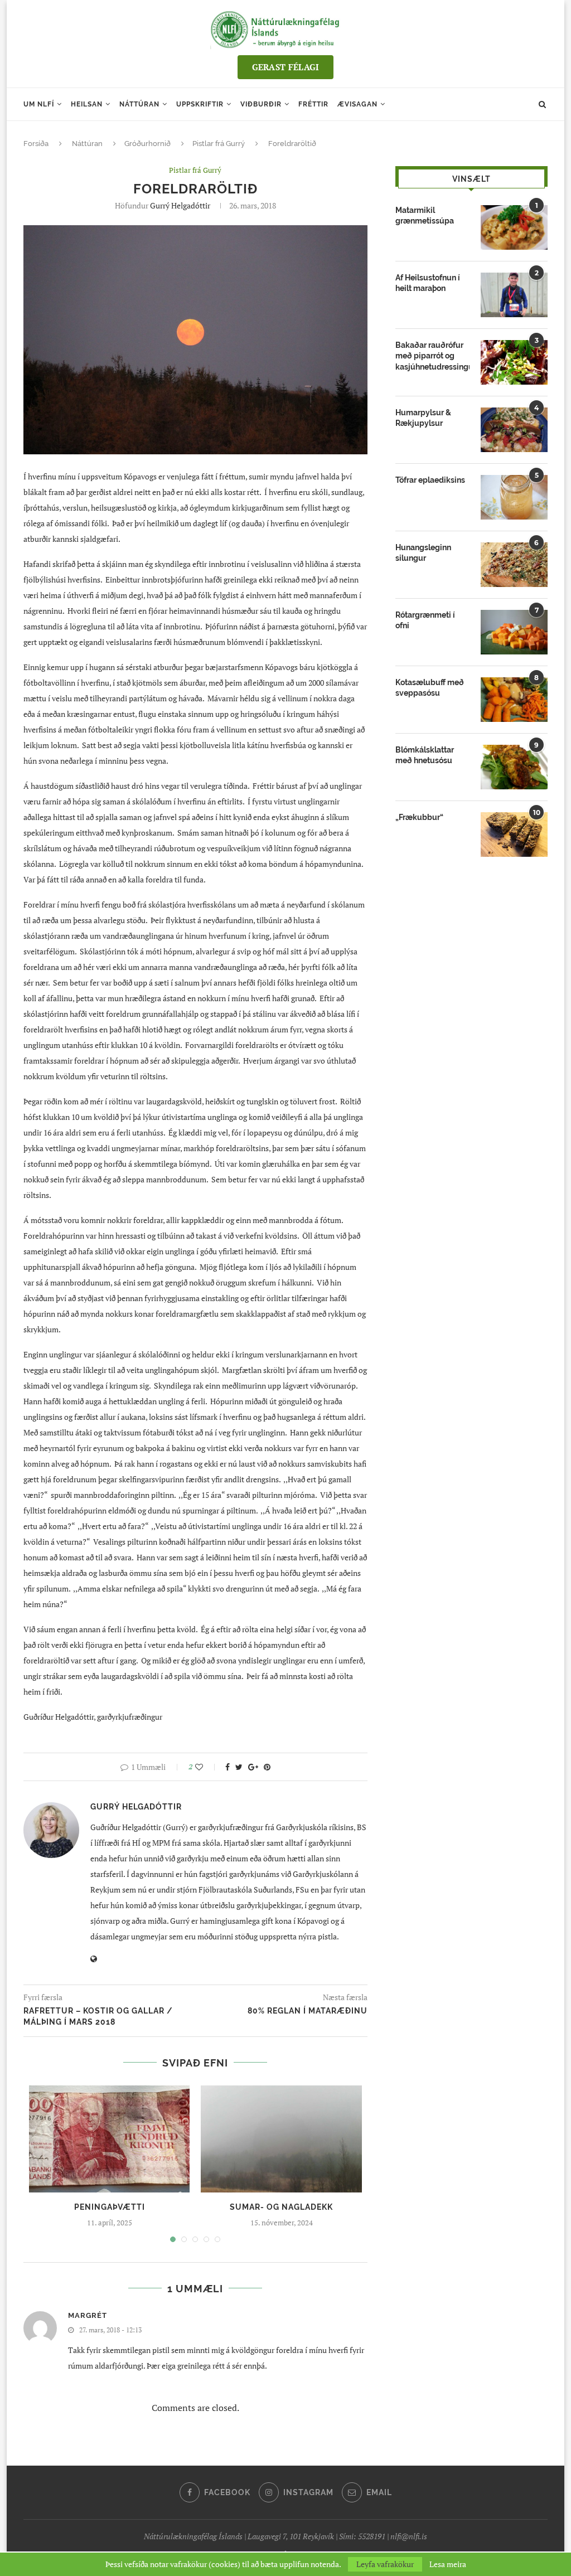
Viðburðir (261, 104)
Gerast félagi (286, 67)
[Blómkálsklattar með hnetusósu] (514, 767)
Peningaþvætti (110, 2207)
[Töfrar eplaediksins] (514, 497)
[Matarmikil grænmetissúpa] (514, 227)
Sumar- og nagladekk (281, 2207)
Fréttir (313, 104)
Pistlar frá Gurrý (219, 144)
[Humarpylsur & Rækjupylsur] (514, 430)
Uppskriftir (200, 104)
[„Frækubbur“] (514, 835)
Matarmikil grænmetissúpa (425, 216)
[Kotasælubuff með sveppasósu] (514, 700)
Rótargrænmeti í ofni (425, 620)
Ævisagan (357, 104)
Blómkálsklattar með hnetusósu (425, 755)
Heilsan (87, 104)
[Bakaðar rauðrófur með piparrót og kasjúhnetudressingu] (514, 362)
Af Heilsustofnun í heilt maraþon (428, 283)
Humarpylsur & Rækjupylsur (423, 418)
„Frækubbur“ (419, 817)
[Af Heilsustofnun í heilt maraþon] (514, 295)
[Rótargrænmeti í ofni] (514, 632)
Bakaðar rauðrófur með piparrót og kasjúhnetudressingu (432, 356)
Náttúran (139, 104)
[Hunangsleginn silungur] (514, 565)
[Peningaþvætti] (109, 2139)
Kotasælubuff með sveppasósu (430, 688)
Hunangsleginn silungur (423, 553)
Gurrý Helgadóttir (180, 205)
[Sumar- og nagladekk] (281, 2139)
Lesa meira (448, 2564)
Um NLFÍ (39, 104)
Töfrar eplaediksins (430, 480)
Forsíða (36, 144)
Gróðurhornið (147, 144)
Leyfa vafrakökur (385, 2564)
